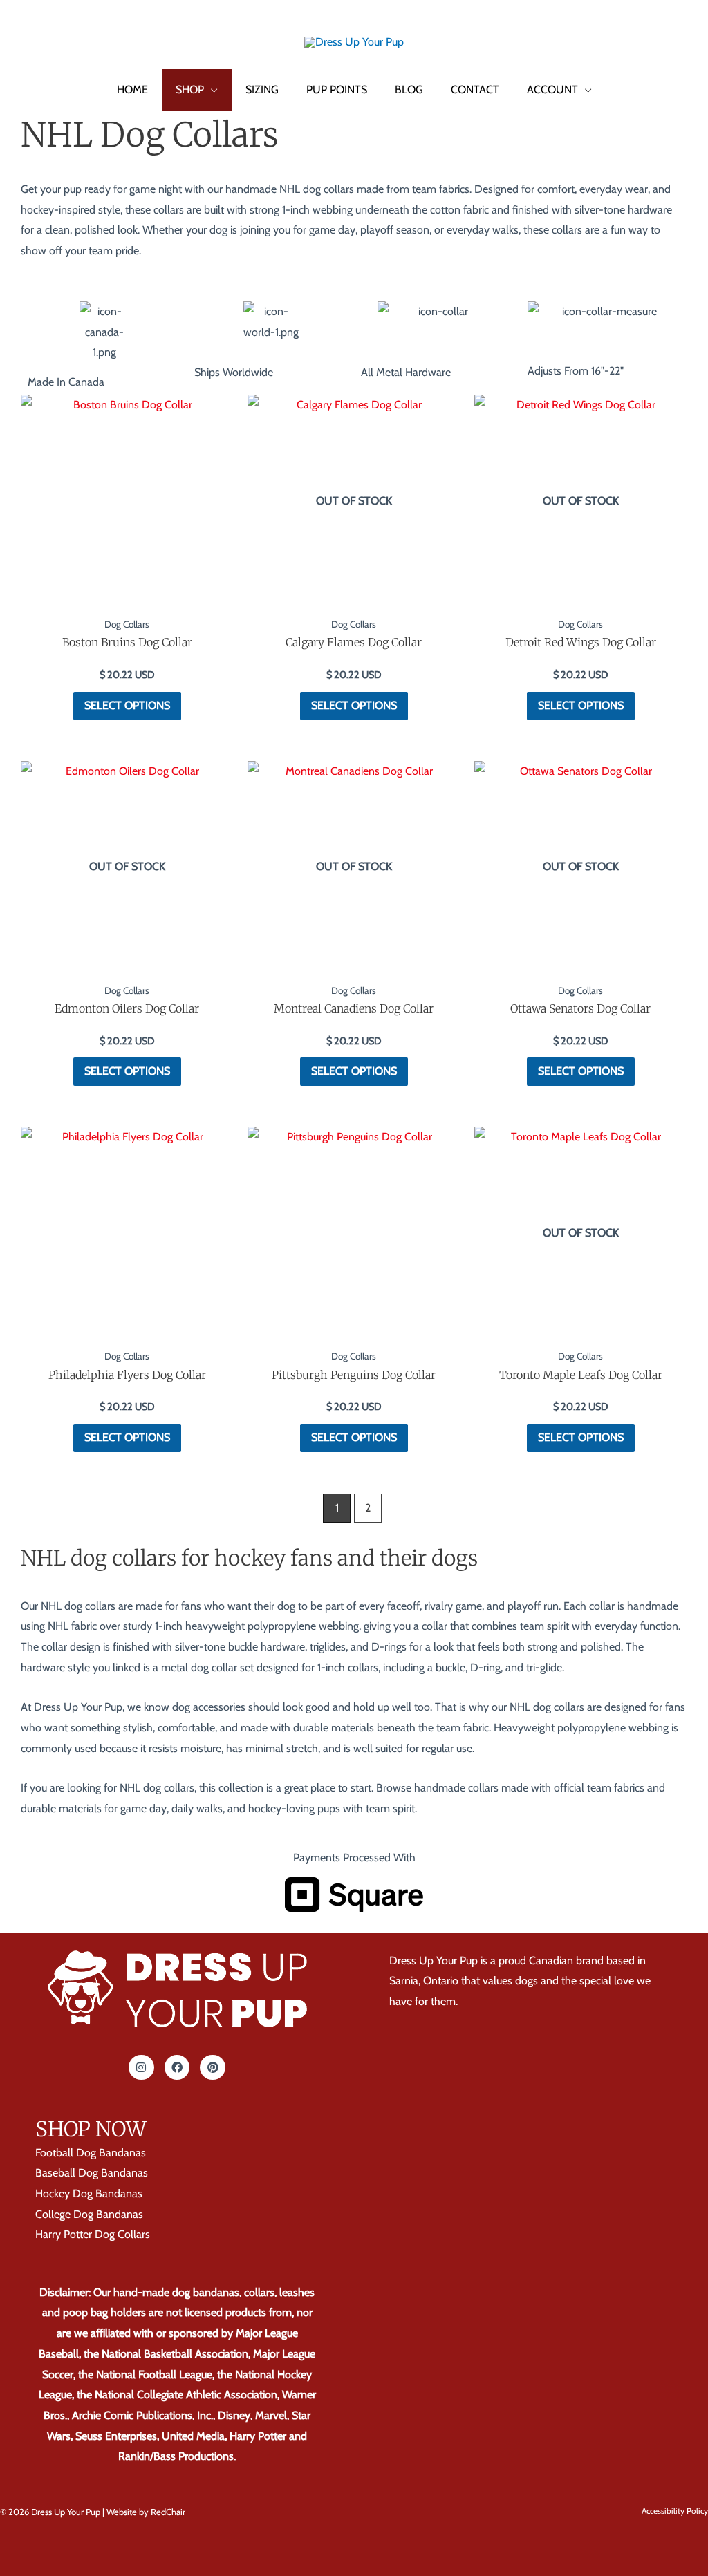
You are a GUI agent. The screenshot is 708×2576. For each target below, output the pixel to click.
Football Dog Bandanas (91, 2152)
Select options (127, 705)
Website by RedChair (146, 2512)
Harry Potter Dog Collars (93, 2234)
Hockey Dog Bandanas (89, 2193)
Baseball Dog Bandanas (92, 2173)
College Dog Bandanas (89, 2214)
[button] (30, 41)
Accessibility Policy (675, 2511)
